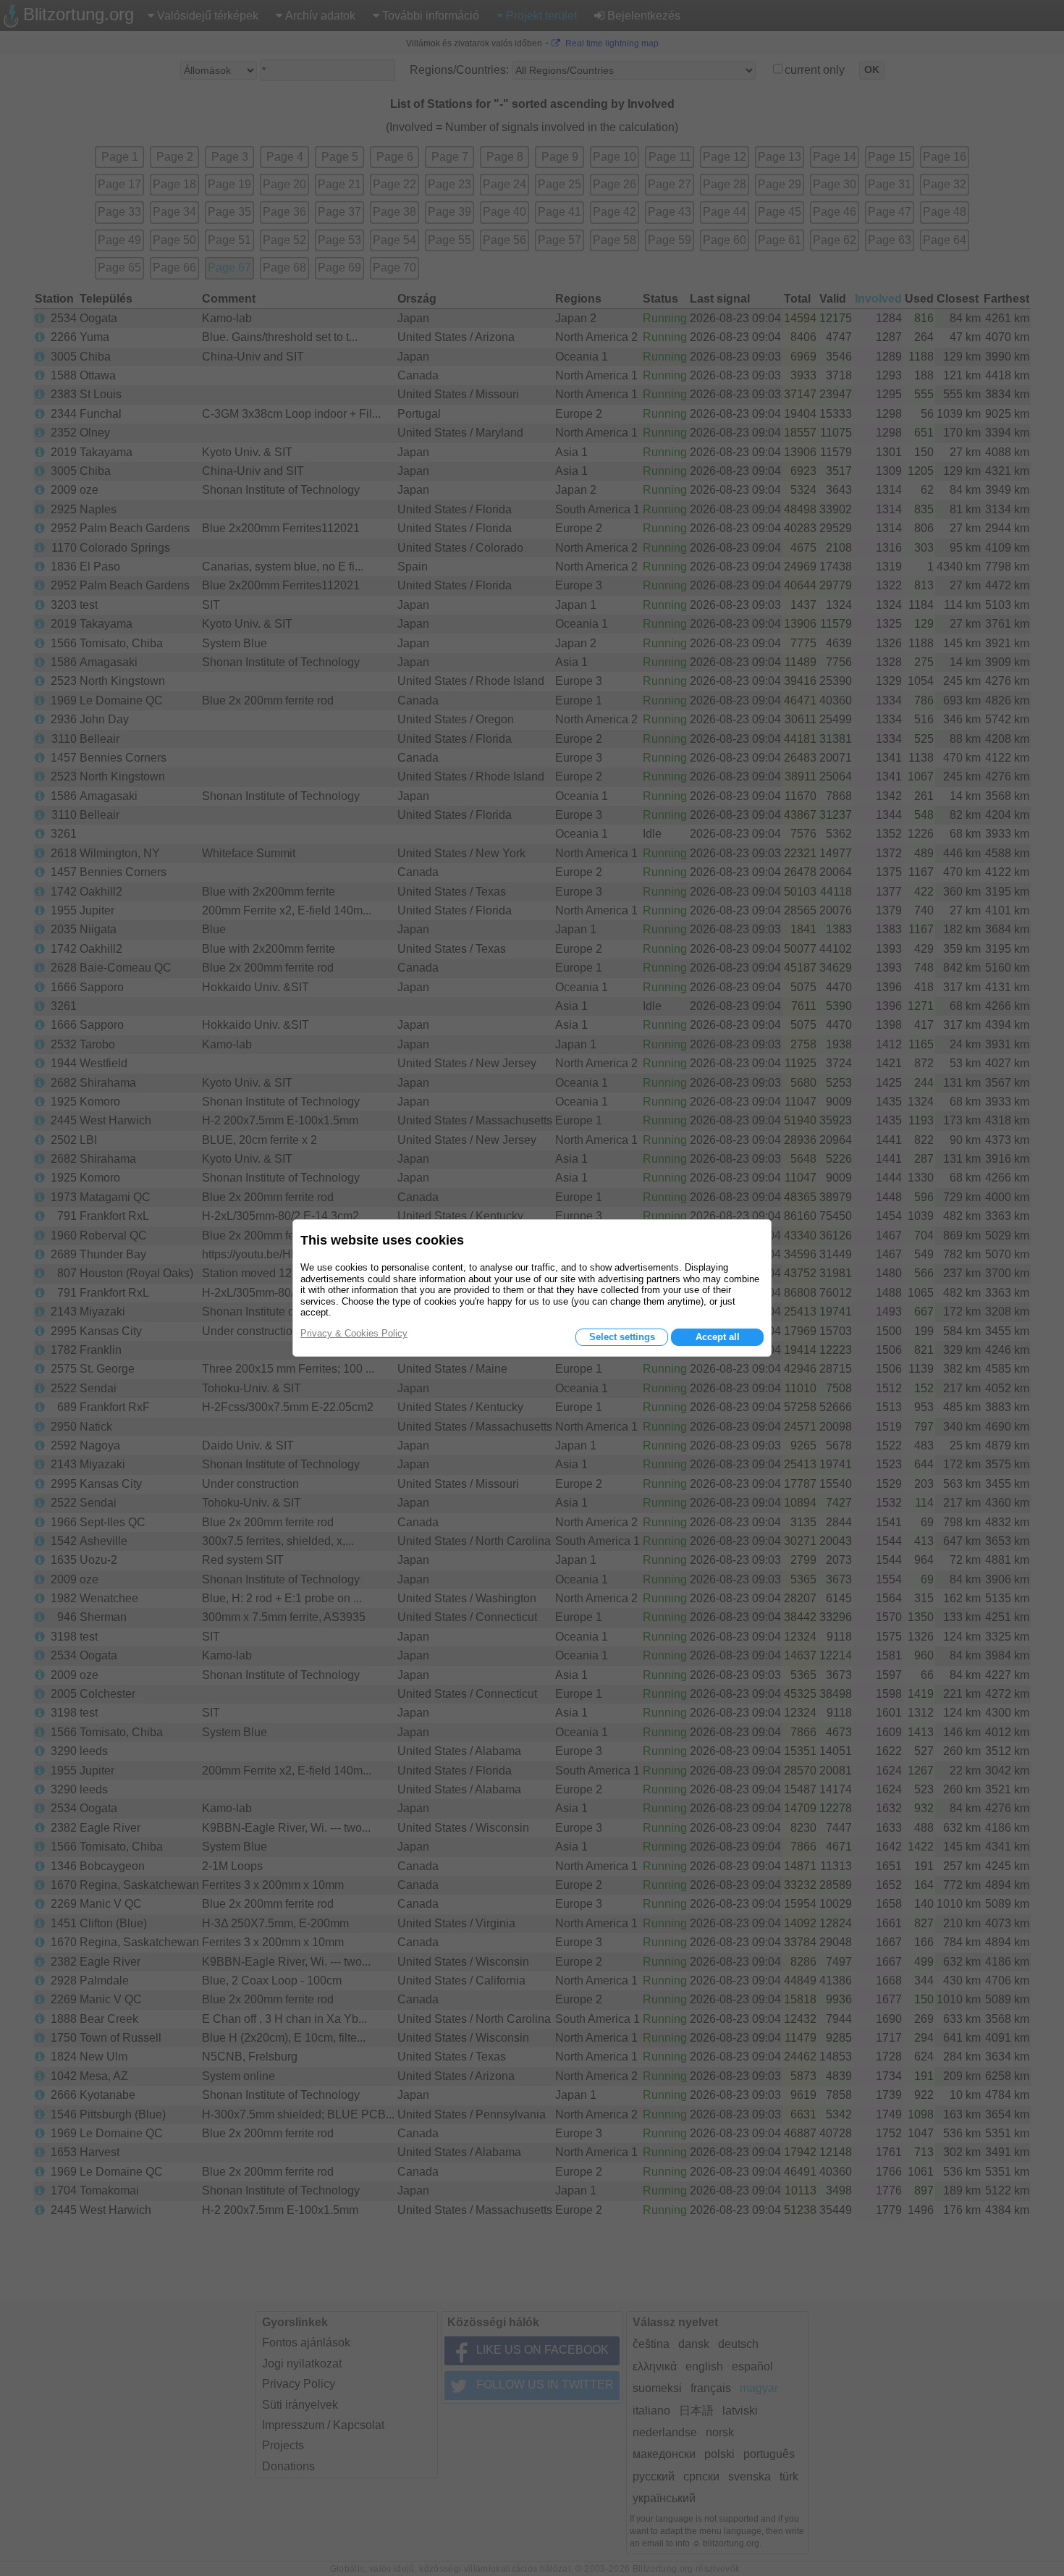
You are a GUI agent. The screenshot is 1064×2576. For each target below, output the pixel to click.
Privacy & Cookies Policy (354, 1333)
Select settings (622, 1337)
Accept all (718, 1337)
